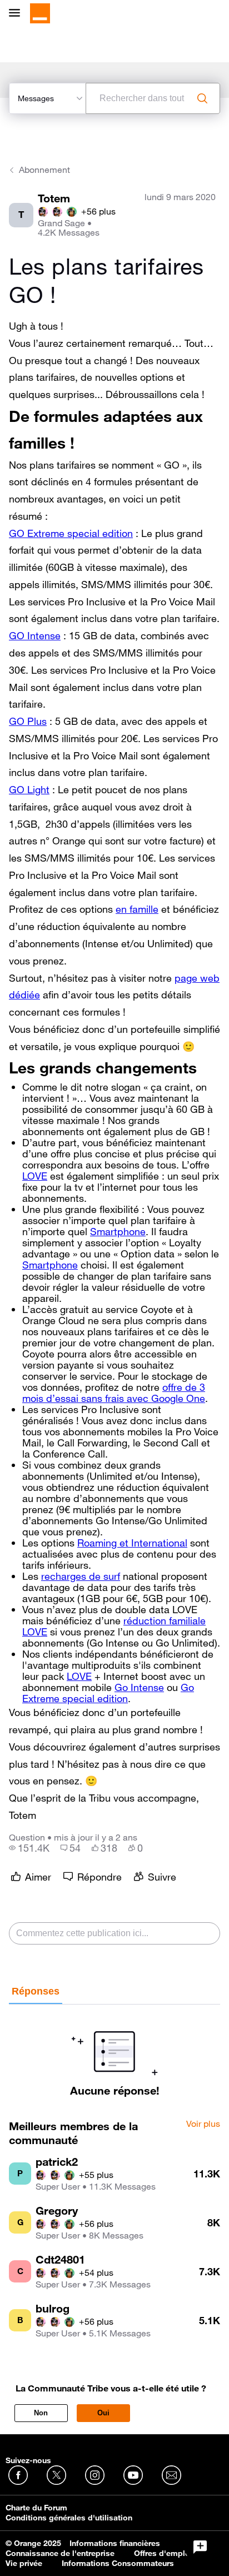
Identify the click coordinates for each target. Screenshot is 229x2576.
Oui (103, 2413)
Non (41, 2413)
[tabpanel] (114, 2051)
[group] (29, 1848)
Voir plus (203, 2124)
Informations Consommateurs (118, 2563)
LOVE (35, 1176)
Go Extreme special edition (108, 1693)
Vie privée (24, 2563)
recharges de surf (81, 1576)
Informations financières (115, 2543)
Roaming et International (132, 1543)
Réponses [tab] (36, 1991)
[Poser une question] (200, 2547)
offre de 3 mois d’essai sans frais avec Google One (114, 1393)
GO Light (29, 789)
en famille (137, 909)
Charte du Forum (36, 2508)
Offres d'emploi (163, 2553)
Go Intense (139, 1687)
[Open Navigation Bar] (18, 14)
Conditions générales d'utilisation (69, 2518)
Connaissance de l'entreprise (60, 2553)
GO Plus (28, 721)
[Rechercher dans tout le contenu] (202, 98)
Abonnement (44, 170)
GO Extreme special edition (71, 533)
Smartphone (118, 1231)
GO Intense (35, 635)
